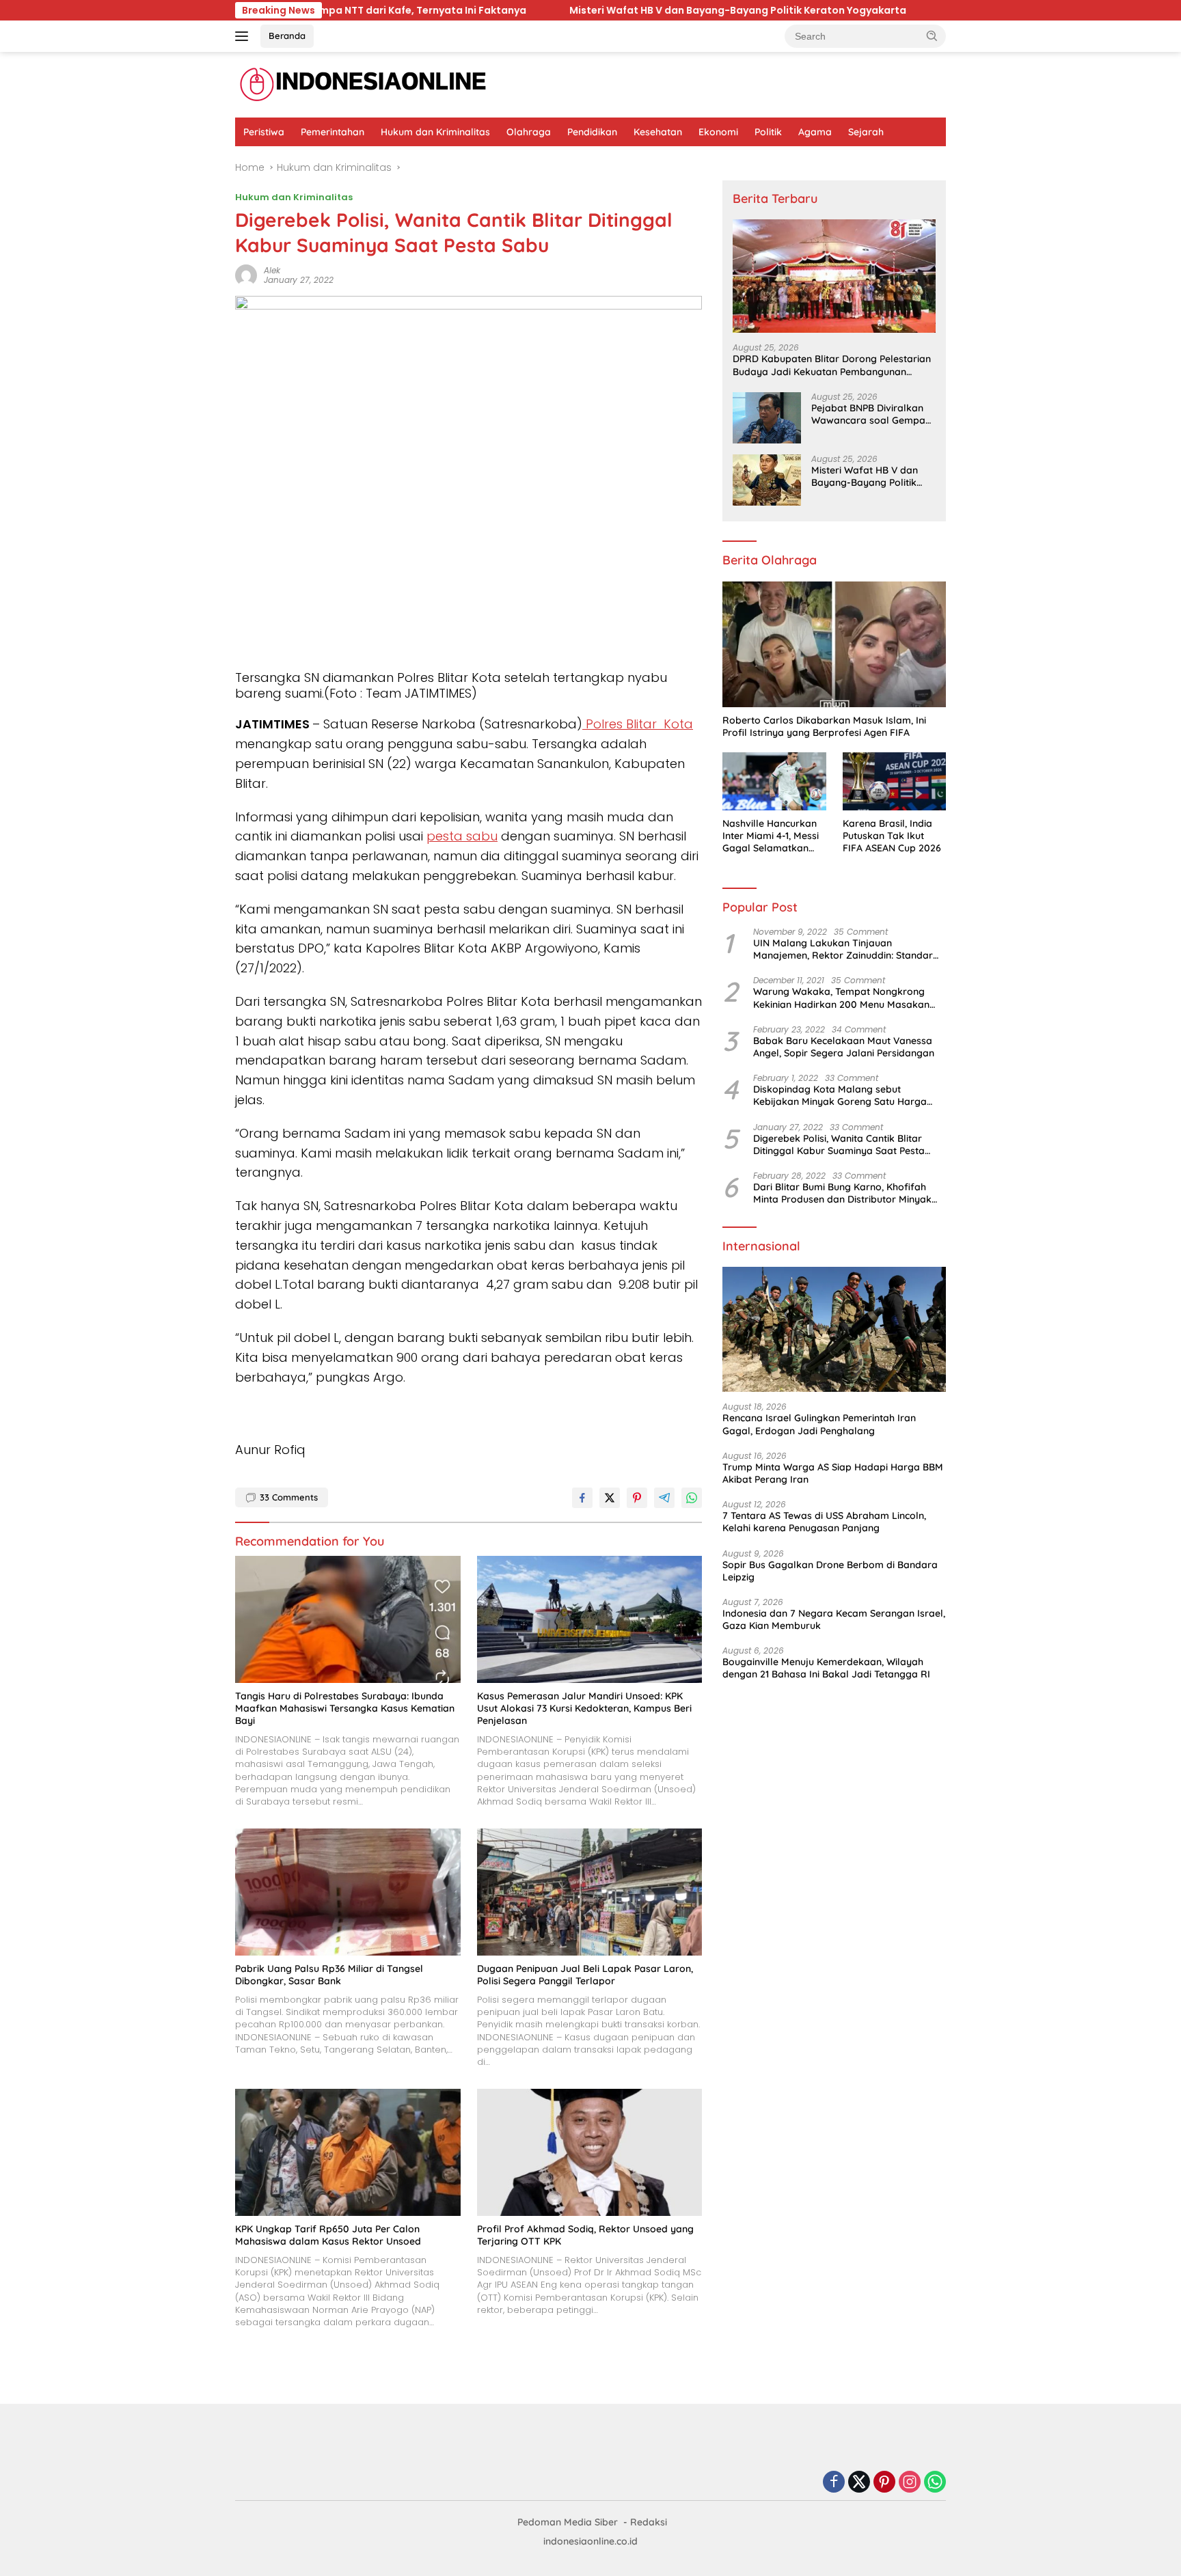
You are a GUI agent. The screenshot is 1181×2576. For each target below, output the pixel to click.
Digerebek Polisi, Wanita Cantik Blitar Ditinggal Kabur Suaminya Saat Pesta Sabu (839, 1145)
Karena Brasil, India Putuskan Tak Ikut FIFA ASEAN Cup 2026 (892, 836)
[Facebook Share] (582, 1498)
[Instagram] (910, 2483)
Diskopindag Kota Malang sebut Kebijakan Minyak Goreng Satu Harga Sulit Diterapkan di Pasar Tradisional (840, 1095)
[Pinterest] (884, 2483)
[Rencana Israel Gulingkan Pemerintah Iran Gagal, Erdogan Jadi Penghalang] (834, 1330)
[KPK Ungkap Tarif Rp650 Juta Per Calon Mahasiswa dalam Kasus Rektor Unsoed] (348, 2152)
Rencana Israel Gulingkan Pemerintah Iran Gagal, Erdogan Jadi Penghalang (819, 1424)
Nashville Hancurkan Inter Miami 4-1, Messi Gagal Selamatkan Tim (771, 836)
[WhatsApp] (935, 2483)
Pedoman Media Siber (568, 2522)
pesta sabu (462, 836)
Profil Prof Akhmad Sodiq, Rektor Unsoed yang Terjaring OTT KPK (585, 2235)
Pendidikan (592, 132)
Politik (768, 132)
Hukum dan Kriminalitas (435, 132)
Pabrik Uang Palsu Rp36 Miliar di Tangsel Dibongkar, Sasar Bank (329, 1975)
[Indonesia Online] (363, 84)
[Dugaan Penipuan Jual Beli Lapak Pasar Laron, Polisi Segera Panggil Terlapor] (590, 1892)
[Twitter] (859, 2483)
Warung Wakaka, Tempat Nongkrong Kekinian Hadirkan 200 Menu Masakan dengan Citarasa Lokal (841, 998)
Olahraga (529, 132)
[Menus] (244, 36)
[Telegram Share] (664, 1498)
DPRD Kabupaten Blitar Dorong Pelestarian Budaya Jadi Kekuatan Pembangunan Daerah (832, 365)
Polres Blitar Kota (638, 724)
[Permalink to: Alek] (246, 275)
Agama (815, 132)
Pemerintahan (332, 132)
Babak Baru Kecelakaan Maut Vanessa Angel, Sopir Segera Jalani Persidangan (844, 1047)
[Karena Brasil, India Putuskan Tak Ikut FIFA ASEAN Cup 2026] (894, 781)
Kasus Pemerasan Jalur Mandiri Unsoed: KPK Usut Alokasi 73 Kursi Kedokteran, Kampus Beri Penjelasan (584, 1708)
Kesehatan (658, 132)
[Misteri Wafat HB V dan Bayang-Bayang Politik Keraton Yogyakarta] (767, 480)
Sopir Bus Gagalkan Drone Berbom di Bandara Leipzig (830, 1571)
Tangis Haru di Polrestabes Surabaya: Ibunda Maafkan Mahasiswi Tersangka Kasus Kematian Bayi (345, 1708)
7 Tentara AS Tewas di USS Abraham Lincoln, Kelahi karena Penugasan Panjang (824, 1522)
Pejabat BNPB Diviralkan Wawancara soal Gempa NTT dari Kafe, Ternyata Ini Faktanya (873, 414)
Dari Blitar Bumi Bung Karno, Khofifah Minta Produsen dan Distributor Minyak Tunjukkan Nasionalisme (842, 1193)
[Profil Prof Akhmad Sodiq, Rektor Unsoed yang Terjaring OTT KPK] (590, 2152)
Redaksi (649, 2522)
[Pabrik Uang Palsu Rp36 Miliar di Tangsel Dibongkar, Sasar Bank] (348, 1892)
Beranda (287, 36)
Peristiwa (264, 132)
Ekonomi (718, 132)
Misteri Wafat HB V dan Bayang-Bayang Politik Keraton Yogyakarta (625, 10)
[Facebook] (834, 2483)
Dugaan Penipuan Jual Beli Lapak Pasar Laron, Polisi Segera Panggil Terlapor (585, 1975)
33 (289, 1497)
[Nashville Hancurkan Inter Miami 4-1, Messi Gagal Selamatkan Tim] (774, 781)
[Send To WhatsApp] (692, 1498)
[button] (932, 36)
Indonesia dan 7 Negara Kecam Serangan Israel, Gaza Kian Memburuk (834, 1619)
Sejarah (866, 132)
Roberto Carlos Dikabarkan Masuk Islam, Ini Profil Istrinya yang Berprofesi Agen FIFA (824, 726)
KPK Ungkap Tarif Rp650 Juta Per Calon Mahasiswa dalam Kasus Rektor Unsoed (328, 2235)
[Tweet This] (610, 1498)
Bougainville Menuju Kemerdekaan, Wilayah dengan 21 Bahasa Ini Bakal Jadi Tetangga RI (826, 1668)
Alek (272, 270)
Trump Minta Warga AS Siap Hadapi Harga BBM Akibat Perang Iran (833, 1473)
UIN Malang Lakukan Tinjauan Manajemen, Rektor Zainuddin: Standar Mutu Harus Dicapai (843, 949)
